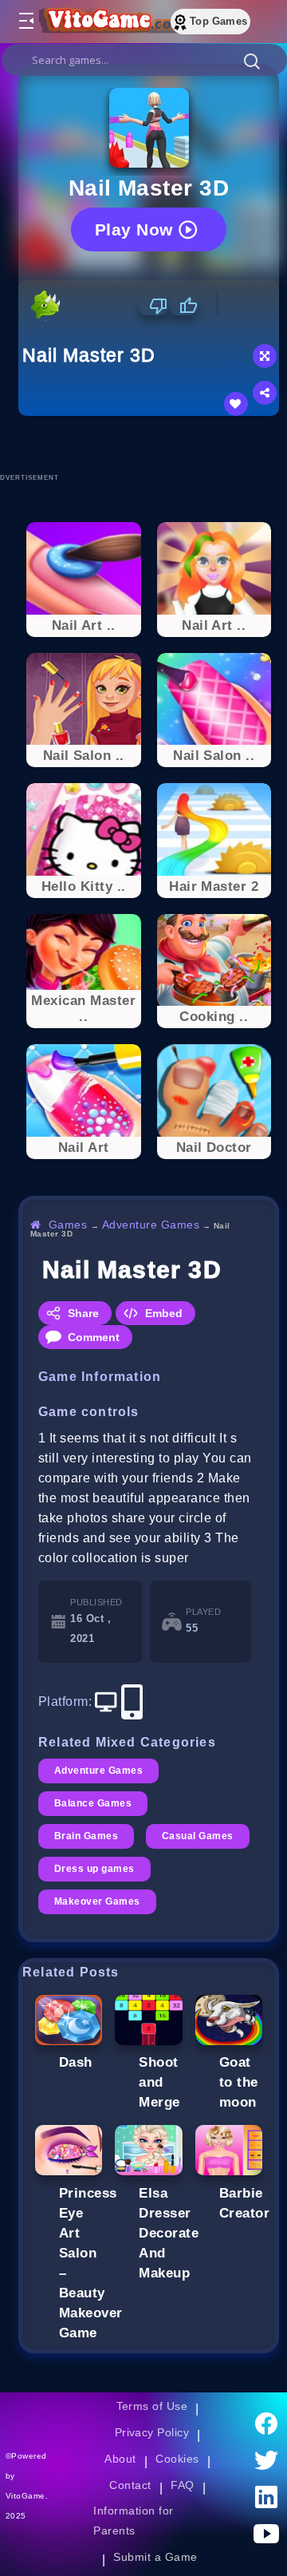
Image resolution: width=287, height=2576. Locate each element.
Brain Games (86, 1836)
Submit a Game (155, 2557)
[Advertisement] (153, 444)
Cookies (177, 2459)
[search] (144, 60)
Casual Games (198, 1836)
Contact (130, 2485)
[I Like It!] (183, 306)
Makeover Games (97, 1901)
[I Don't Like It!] (153, 306)
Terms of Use (152, 2406)
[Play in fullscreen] (265, 356)
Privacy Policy (152, 2432)
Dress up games (94, 1869)
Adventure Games (151, 1225)
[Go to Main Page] (111, 22)
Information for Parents (133, 2521)
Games (68, 1225)
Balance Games (93, 1803)
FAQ (183, 2485)
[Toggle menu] (26, 22)
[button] (252, 61)
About (120, 2459)
